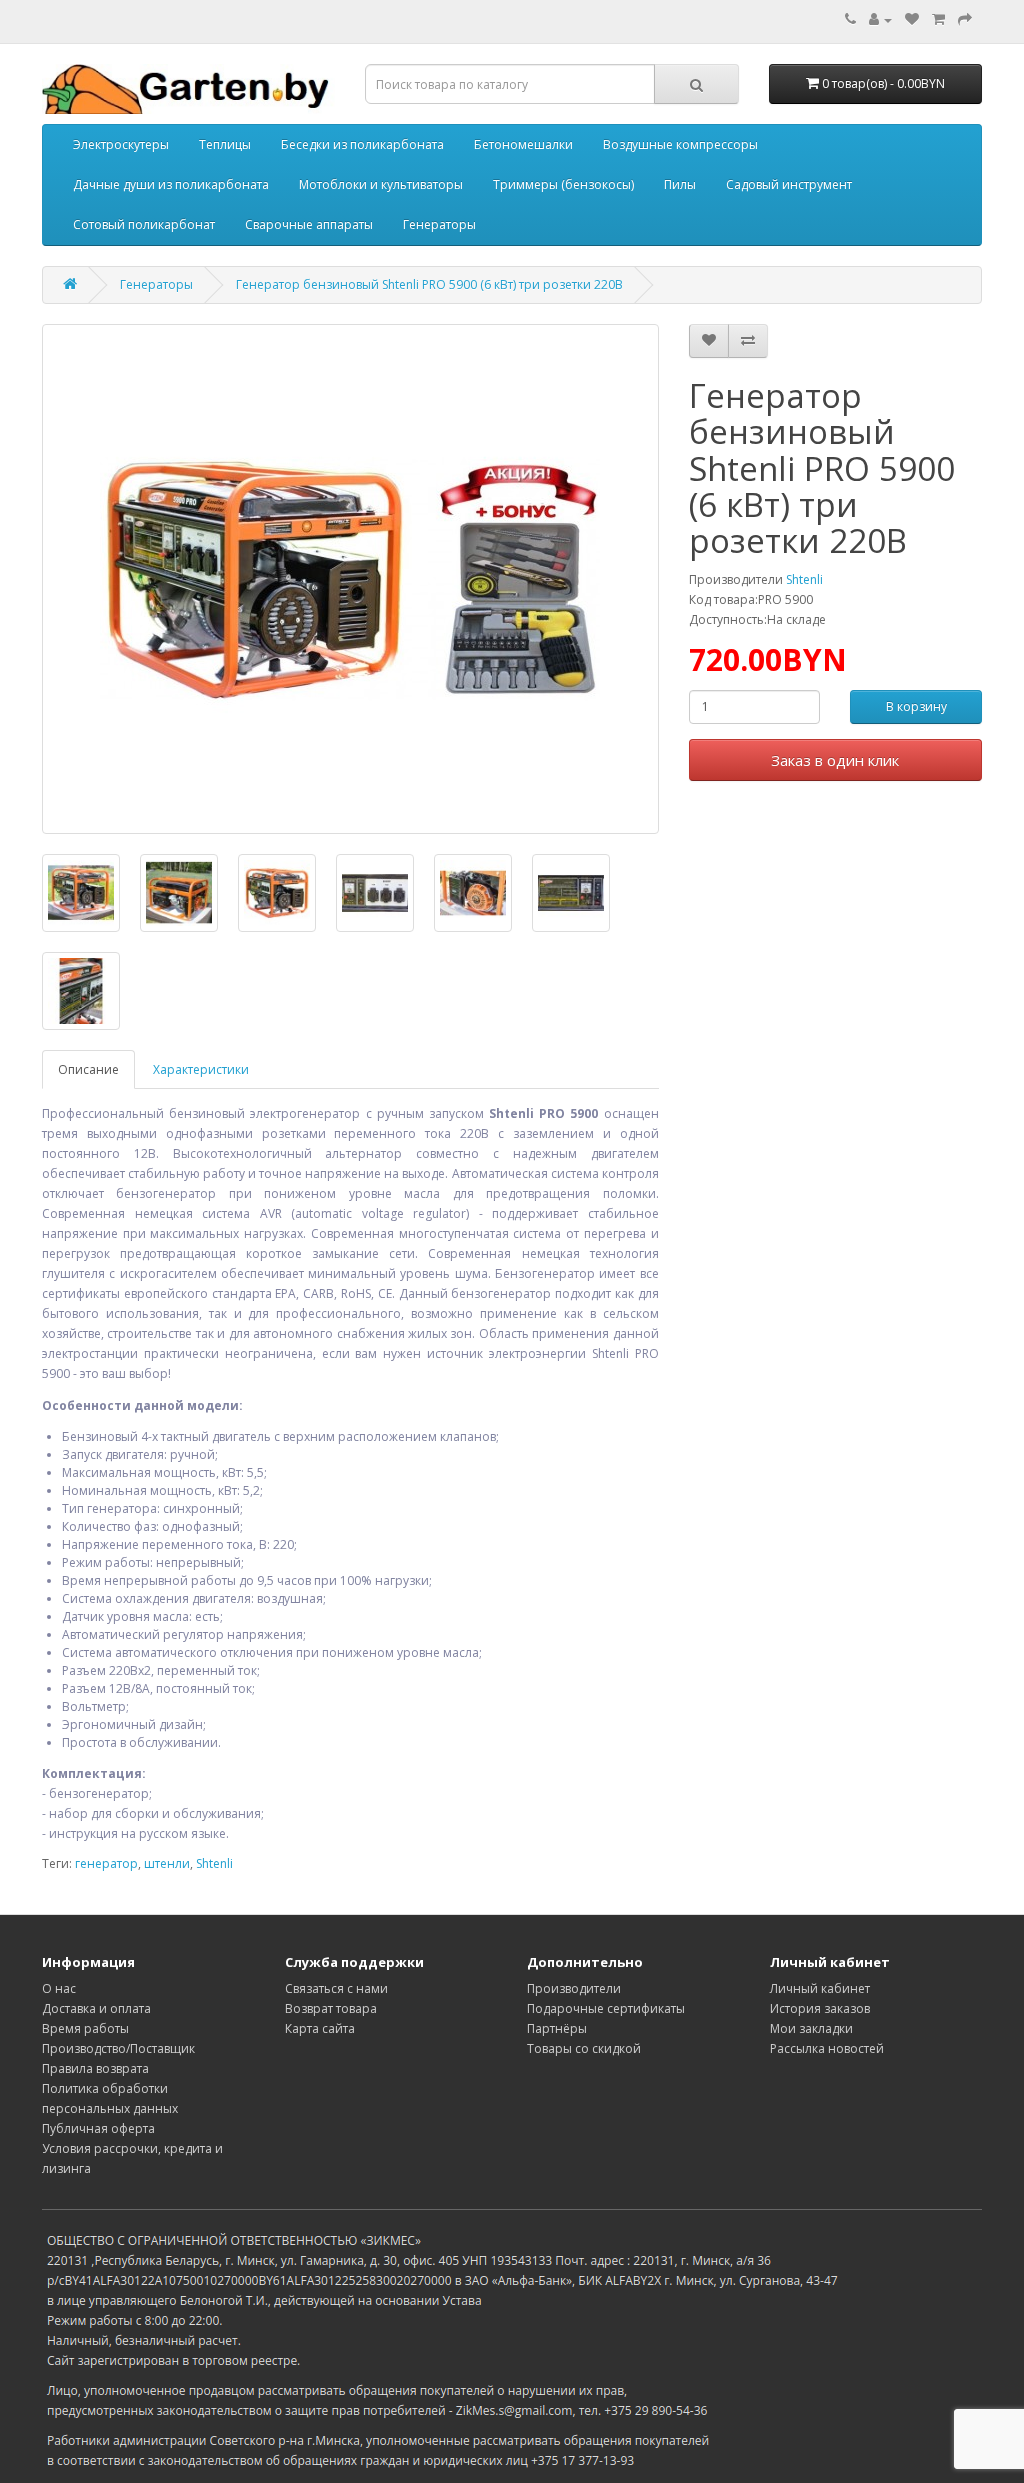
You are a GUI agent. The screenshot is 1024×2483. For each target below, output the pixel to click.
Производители (574, 1988)
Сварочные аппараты (309, 224)
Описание (88, 1069)
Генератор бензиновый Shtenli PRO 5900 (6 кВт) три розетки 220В (429, 284)
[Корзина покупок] (938, 19)
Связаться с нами (336, 1988)
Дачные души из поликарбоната (171, 184)
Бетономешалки (523, 144)
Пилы (680, 184)
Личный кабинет (820, 1988)
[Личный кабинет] (880, 19)
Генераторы (439, 224)
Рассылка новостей (827, 2048)
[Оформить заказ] (965, 19)
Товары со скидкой (584, 2048)
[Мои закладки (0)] (912, 19)
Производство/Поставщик (118, 2048)
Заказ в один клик (835, 760)
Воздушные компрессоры (680, 144)
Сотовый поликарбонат (144, 224)
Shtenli (804, 579)
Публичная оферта (98, 2128)
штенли (167, 1863)
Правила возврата (95, 2068)
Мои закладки (811, 2028)
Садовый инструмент (789, 184)
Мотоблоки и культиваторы (381, 184)
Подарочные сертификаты (606, 2008)
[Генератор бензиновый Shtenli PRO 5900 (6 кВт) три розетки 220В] (350, 579)
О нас (59, 1988)
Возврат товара (331, 2008)
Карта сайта (320, 2028)
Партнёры (557, 2028)
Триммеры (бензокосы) (563, 184)
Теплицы (225, 144)
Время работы (85, 2028)
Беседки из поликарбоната (362, 144)
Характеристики (201, 1069)
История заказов (820, 2008)
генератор (106, 1863)
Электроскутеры (121, 144)
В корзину (916, 706)
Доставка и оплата (96, 2008)
